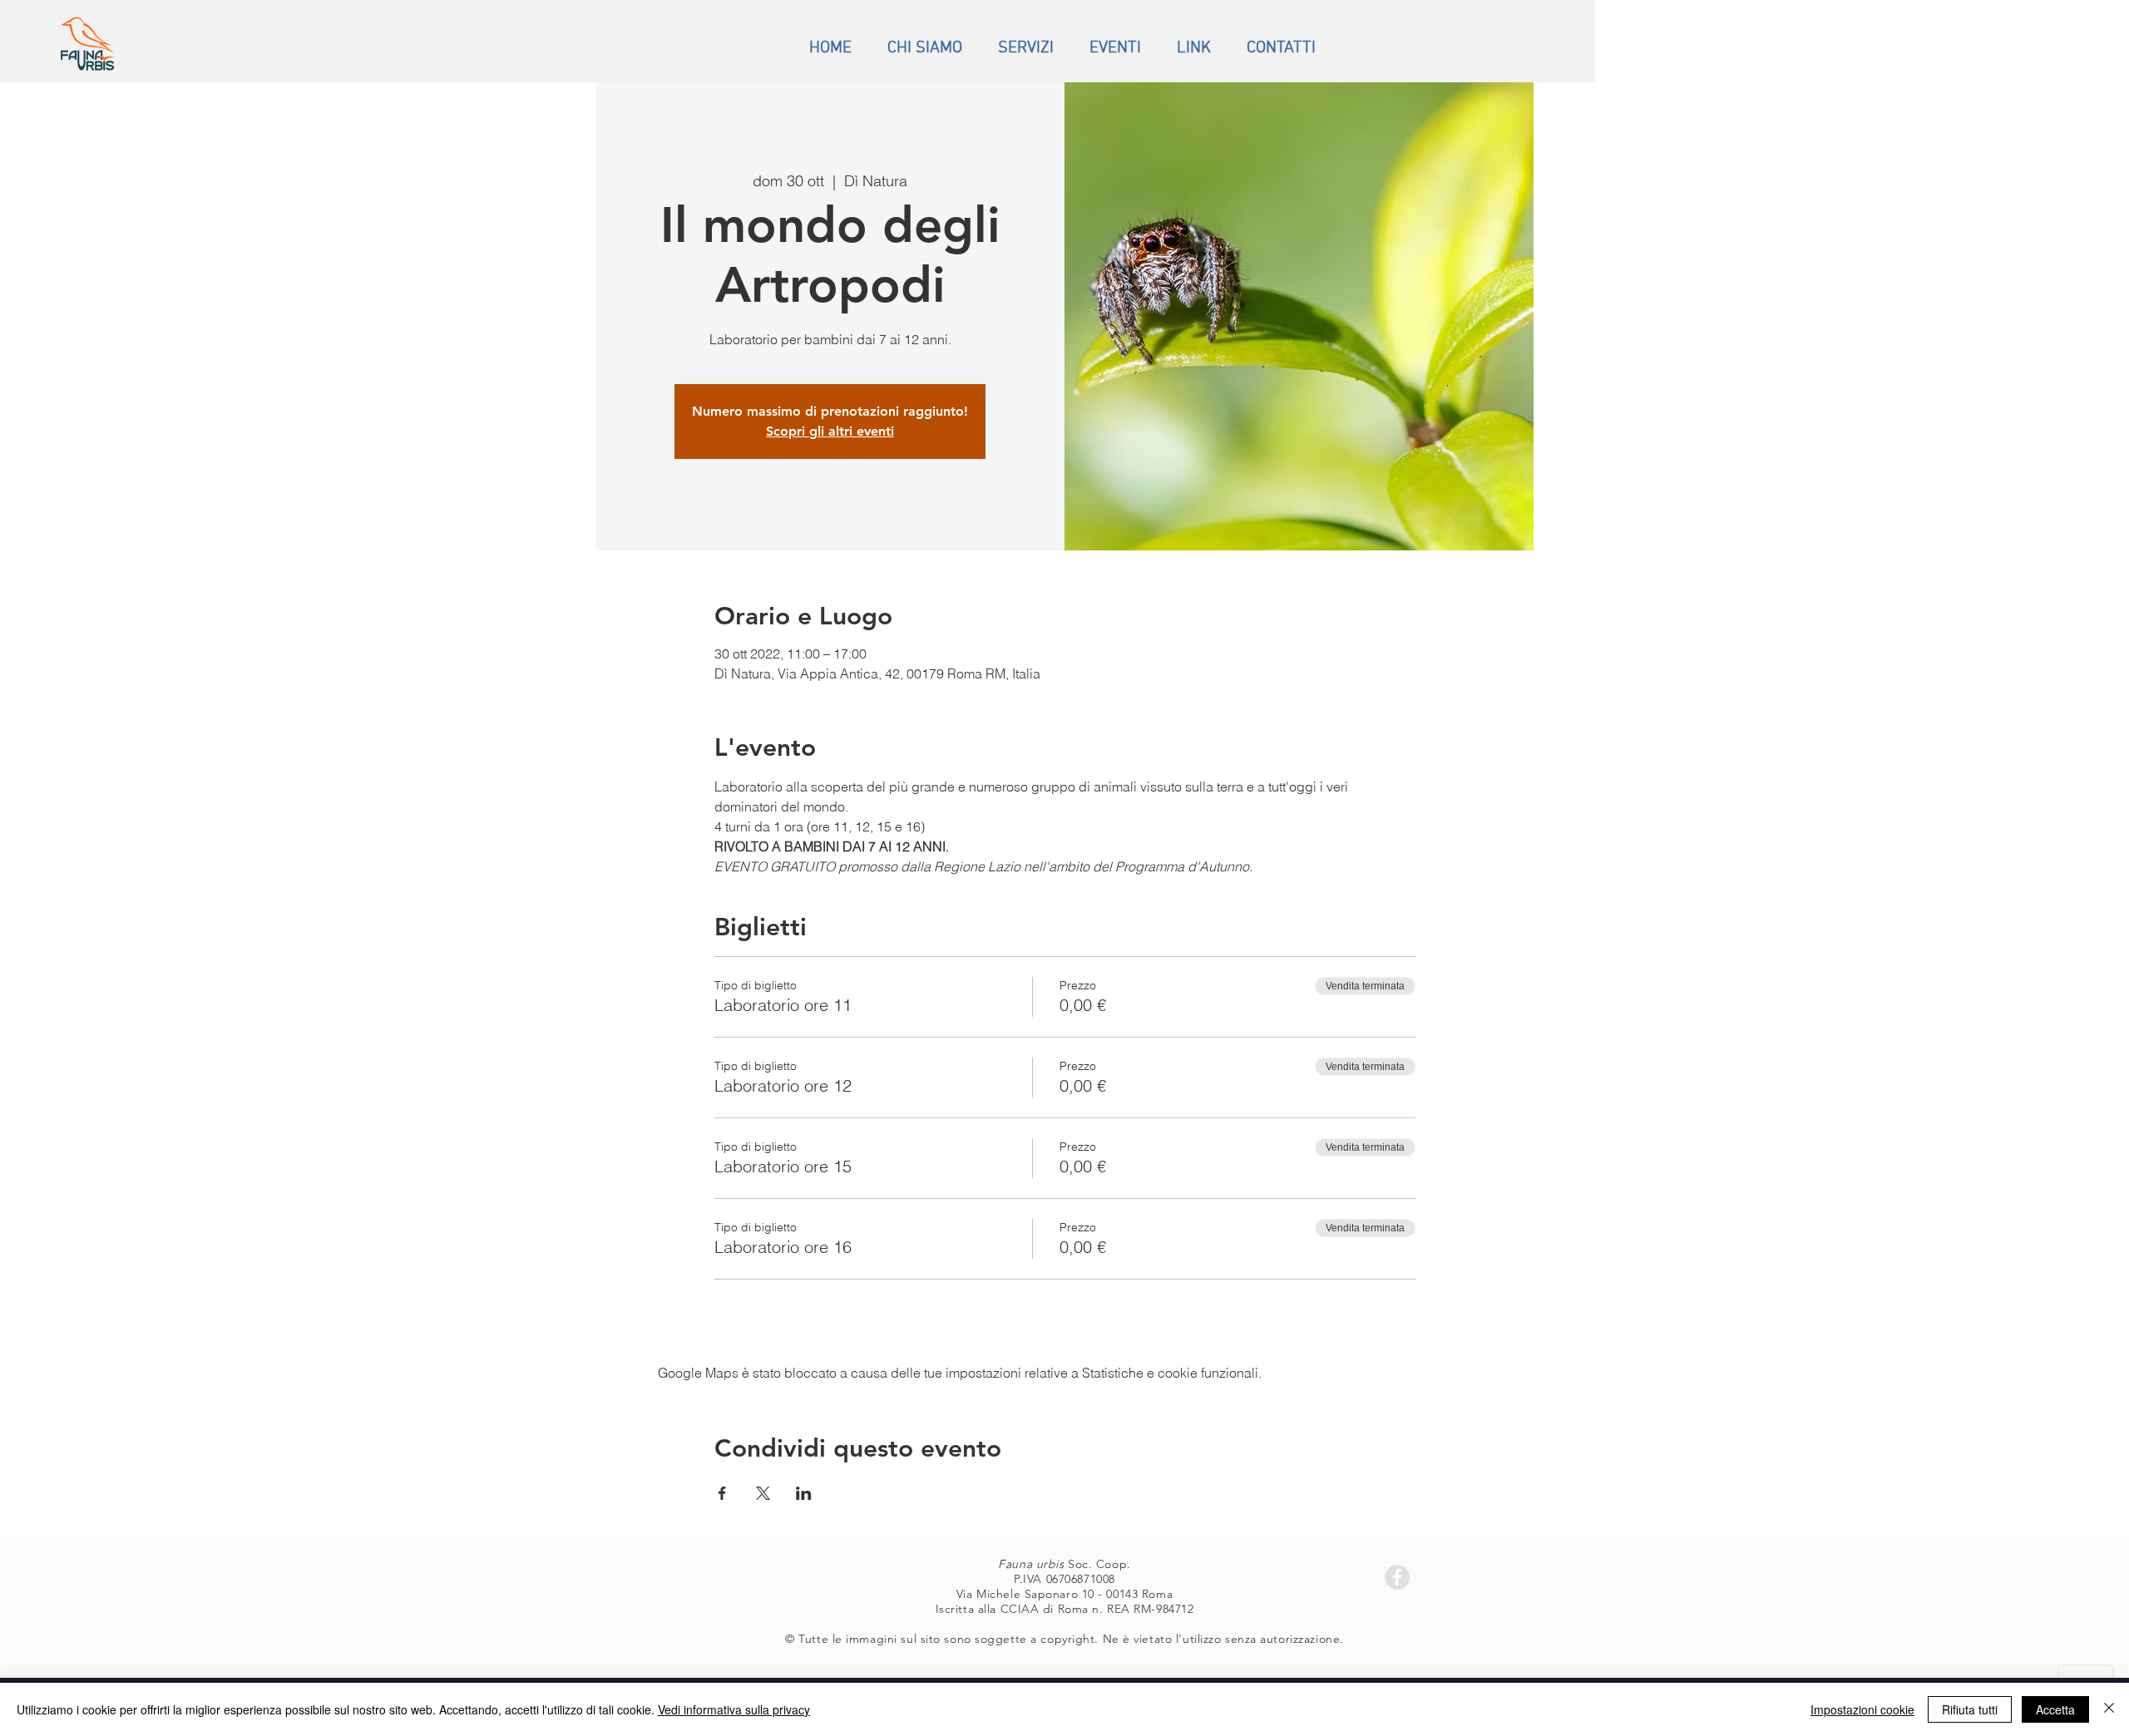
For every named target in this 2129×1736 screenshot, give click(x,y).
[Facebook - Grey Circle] (1397, 1577)
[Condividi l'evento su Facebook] (722, 1493)
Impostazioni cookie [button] (1862, 1709)
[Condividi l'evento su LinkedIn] (804, 1493)
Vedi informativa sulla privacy (734, 1709)
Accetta (2055, 1709)
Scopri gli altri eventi (830, 431)
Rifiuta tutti (1970, 1709)
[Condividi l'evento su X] (763, 1493)
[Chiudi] (2109, 1709)
